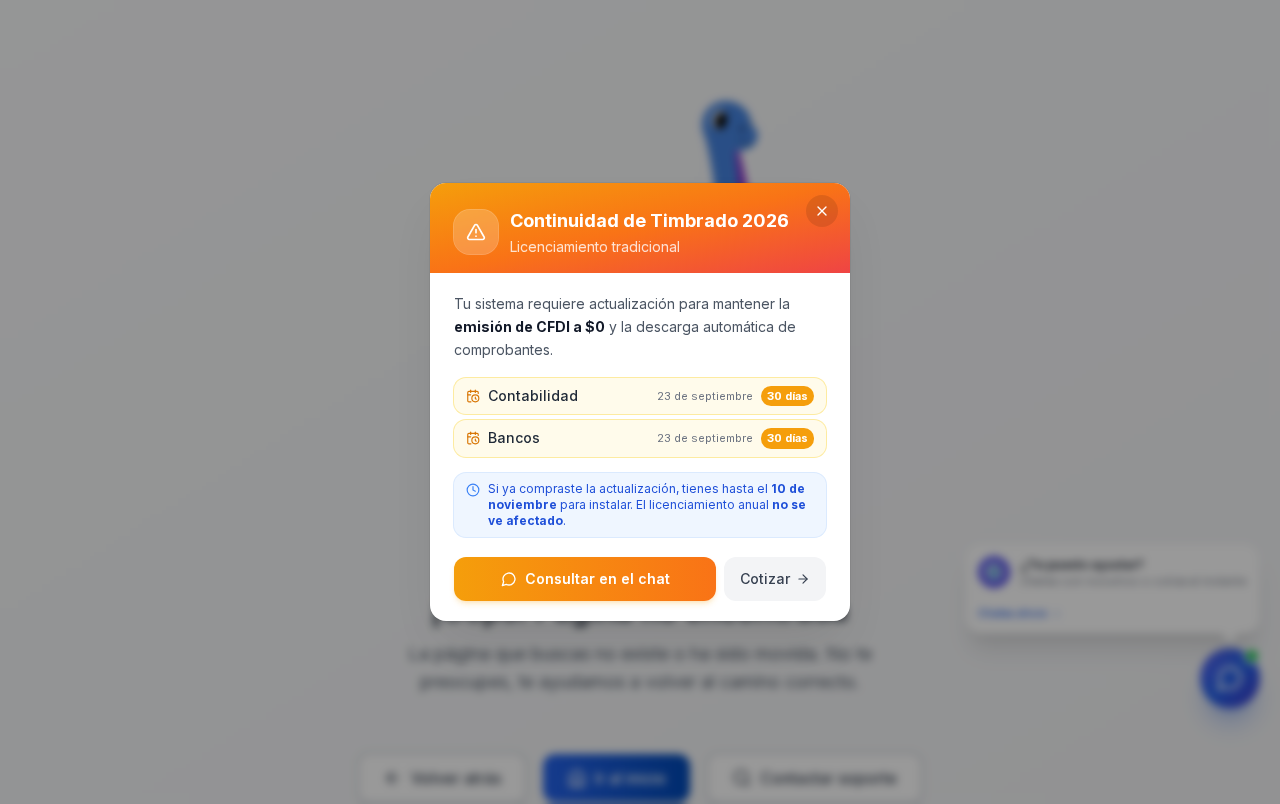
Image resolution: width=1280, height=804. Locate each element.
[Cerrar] (822, 211)
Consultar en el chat (597, 578)
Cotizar (765, 578)
